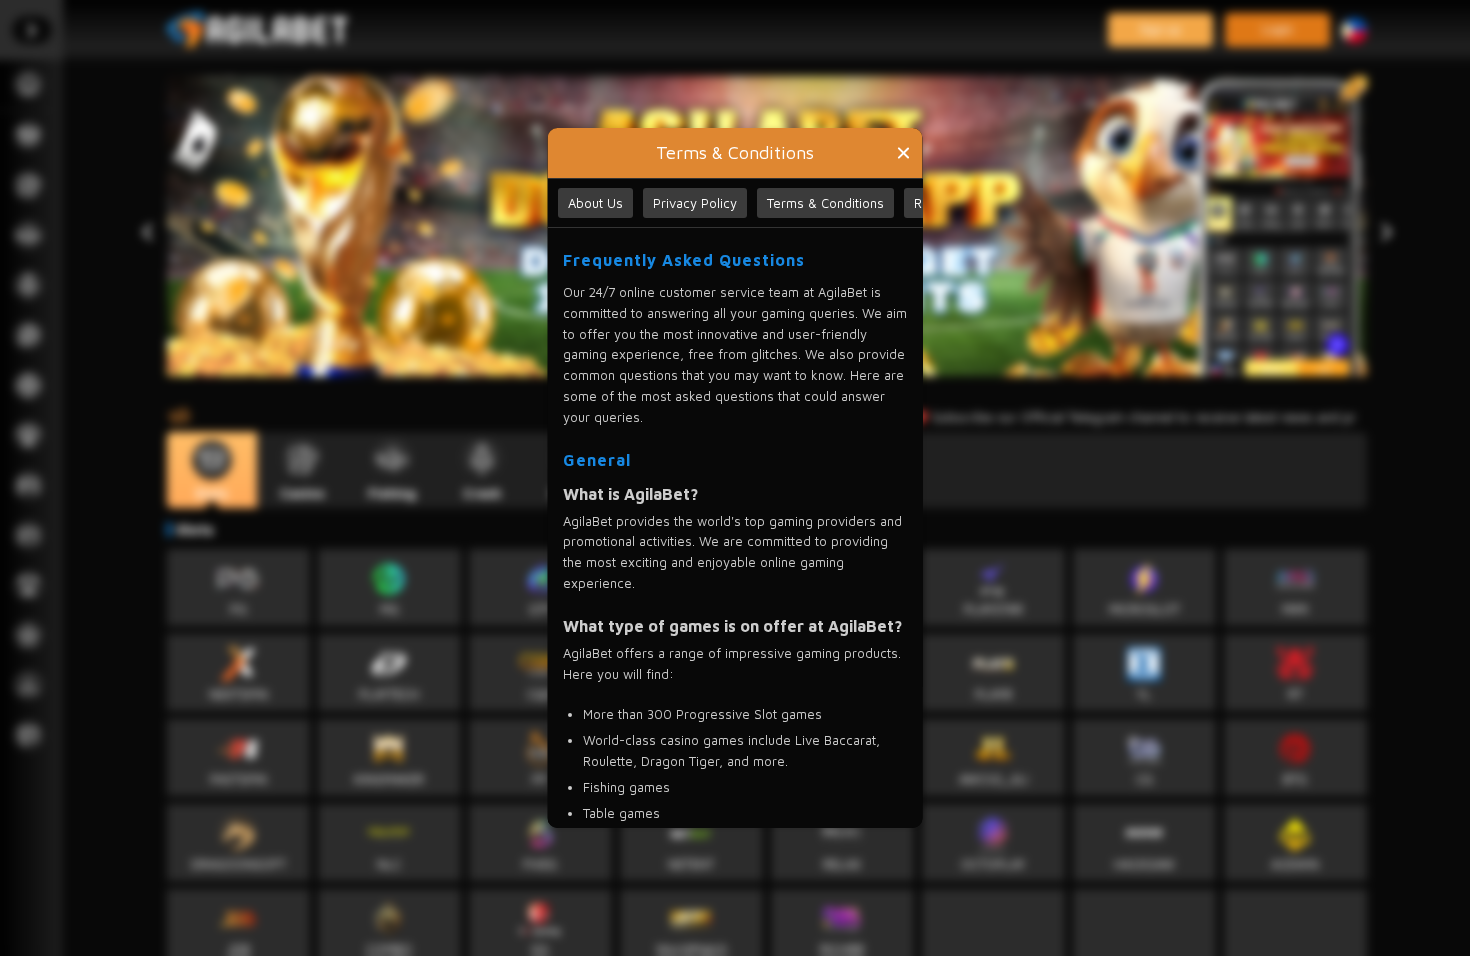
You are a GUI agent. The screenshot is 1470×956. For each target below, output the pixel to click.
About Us (595, 203)
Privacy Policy (695, 203)
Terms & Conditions (825, 203)
